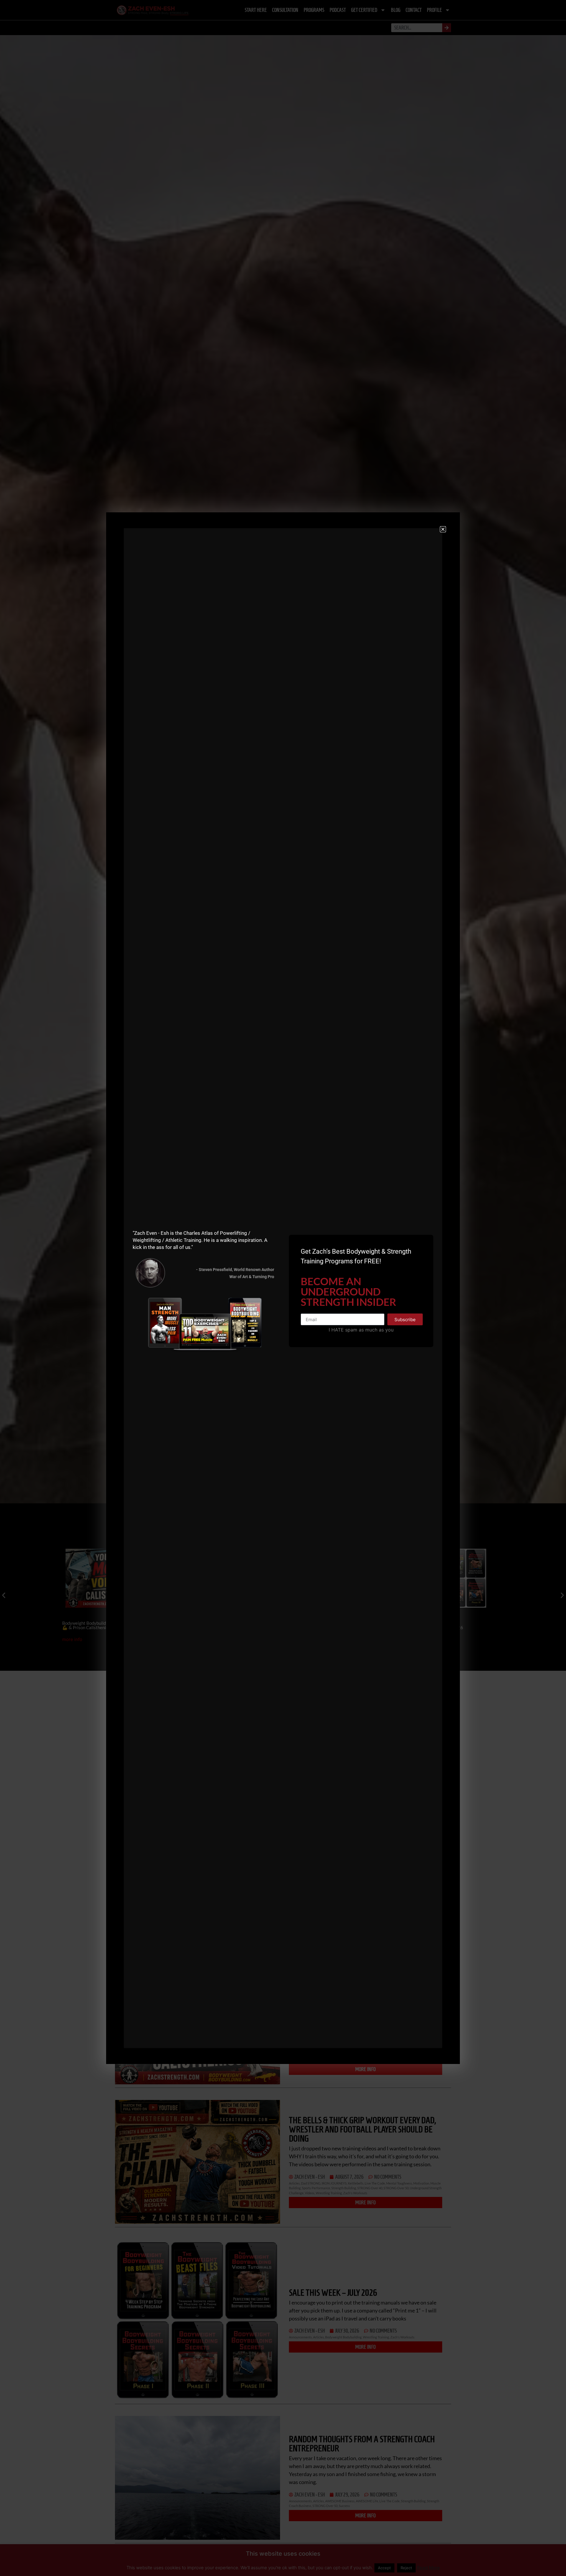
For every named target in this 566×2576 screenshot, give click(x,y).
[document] (283, 1288)
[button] (443, 529)
